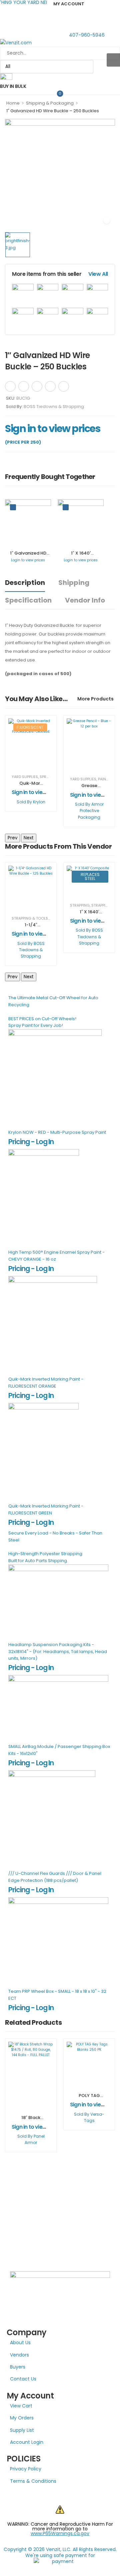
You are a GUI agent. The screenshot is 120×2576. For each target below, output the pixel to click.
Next (29, 838)
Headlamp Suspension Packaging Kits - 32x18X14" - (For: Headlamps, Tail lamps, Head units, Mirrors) (58, 1652)
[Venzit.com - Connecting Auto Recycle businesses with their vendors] (60, 42)
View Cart (21, 2406)
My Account (69, 4)
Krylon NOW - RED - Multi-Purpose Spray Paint (57, 1132)
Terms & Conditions (33, 2481)
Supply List (22, 2430)
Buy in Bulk (13, 86)
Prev (12, 838)
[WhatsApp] (50, 386)
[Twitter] (24, 386)
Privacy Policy (26, 2469)
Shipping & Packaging (50, 103)
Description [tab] (25, 583)
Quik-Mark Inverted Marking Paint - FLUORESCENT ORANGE (46, 1383)
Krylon (39, 802)
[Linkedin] (64, 386)
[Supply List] (80, 385)
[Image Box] (6, 78)
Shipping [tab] (74, 583)
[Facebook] (10, 386)
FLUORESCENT (30, 727)
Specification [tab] (28, 600)
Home (13, 103)
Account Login (27, 2442)
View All (98, 274)
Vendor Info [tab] (85, 600)
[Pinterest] (37, 386)
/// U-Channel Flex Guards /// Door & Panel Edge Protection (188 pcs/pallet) (55, 1877)
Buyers (18, 2367)
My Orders (22, 2418)
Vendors (19, 2355)
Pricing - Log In (31, 1142)
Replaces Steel (90, 876)
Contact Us (23, 2379)
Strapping (80, 905)
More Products (95, 699)
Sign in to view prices (53, 429)
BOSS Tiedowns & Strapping (54, 407)
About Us (20, 2343)
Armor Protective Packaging (91, 811)
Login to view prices (28, 560)
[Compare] (92, 385)
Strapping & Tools (30, 918)
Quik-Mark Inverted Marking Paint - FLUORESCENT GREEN (46, 1509)
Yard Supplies (25, 777)
